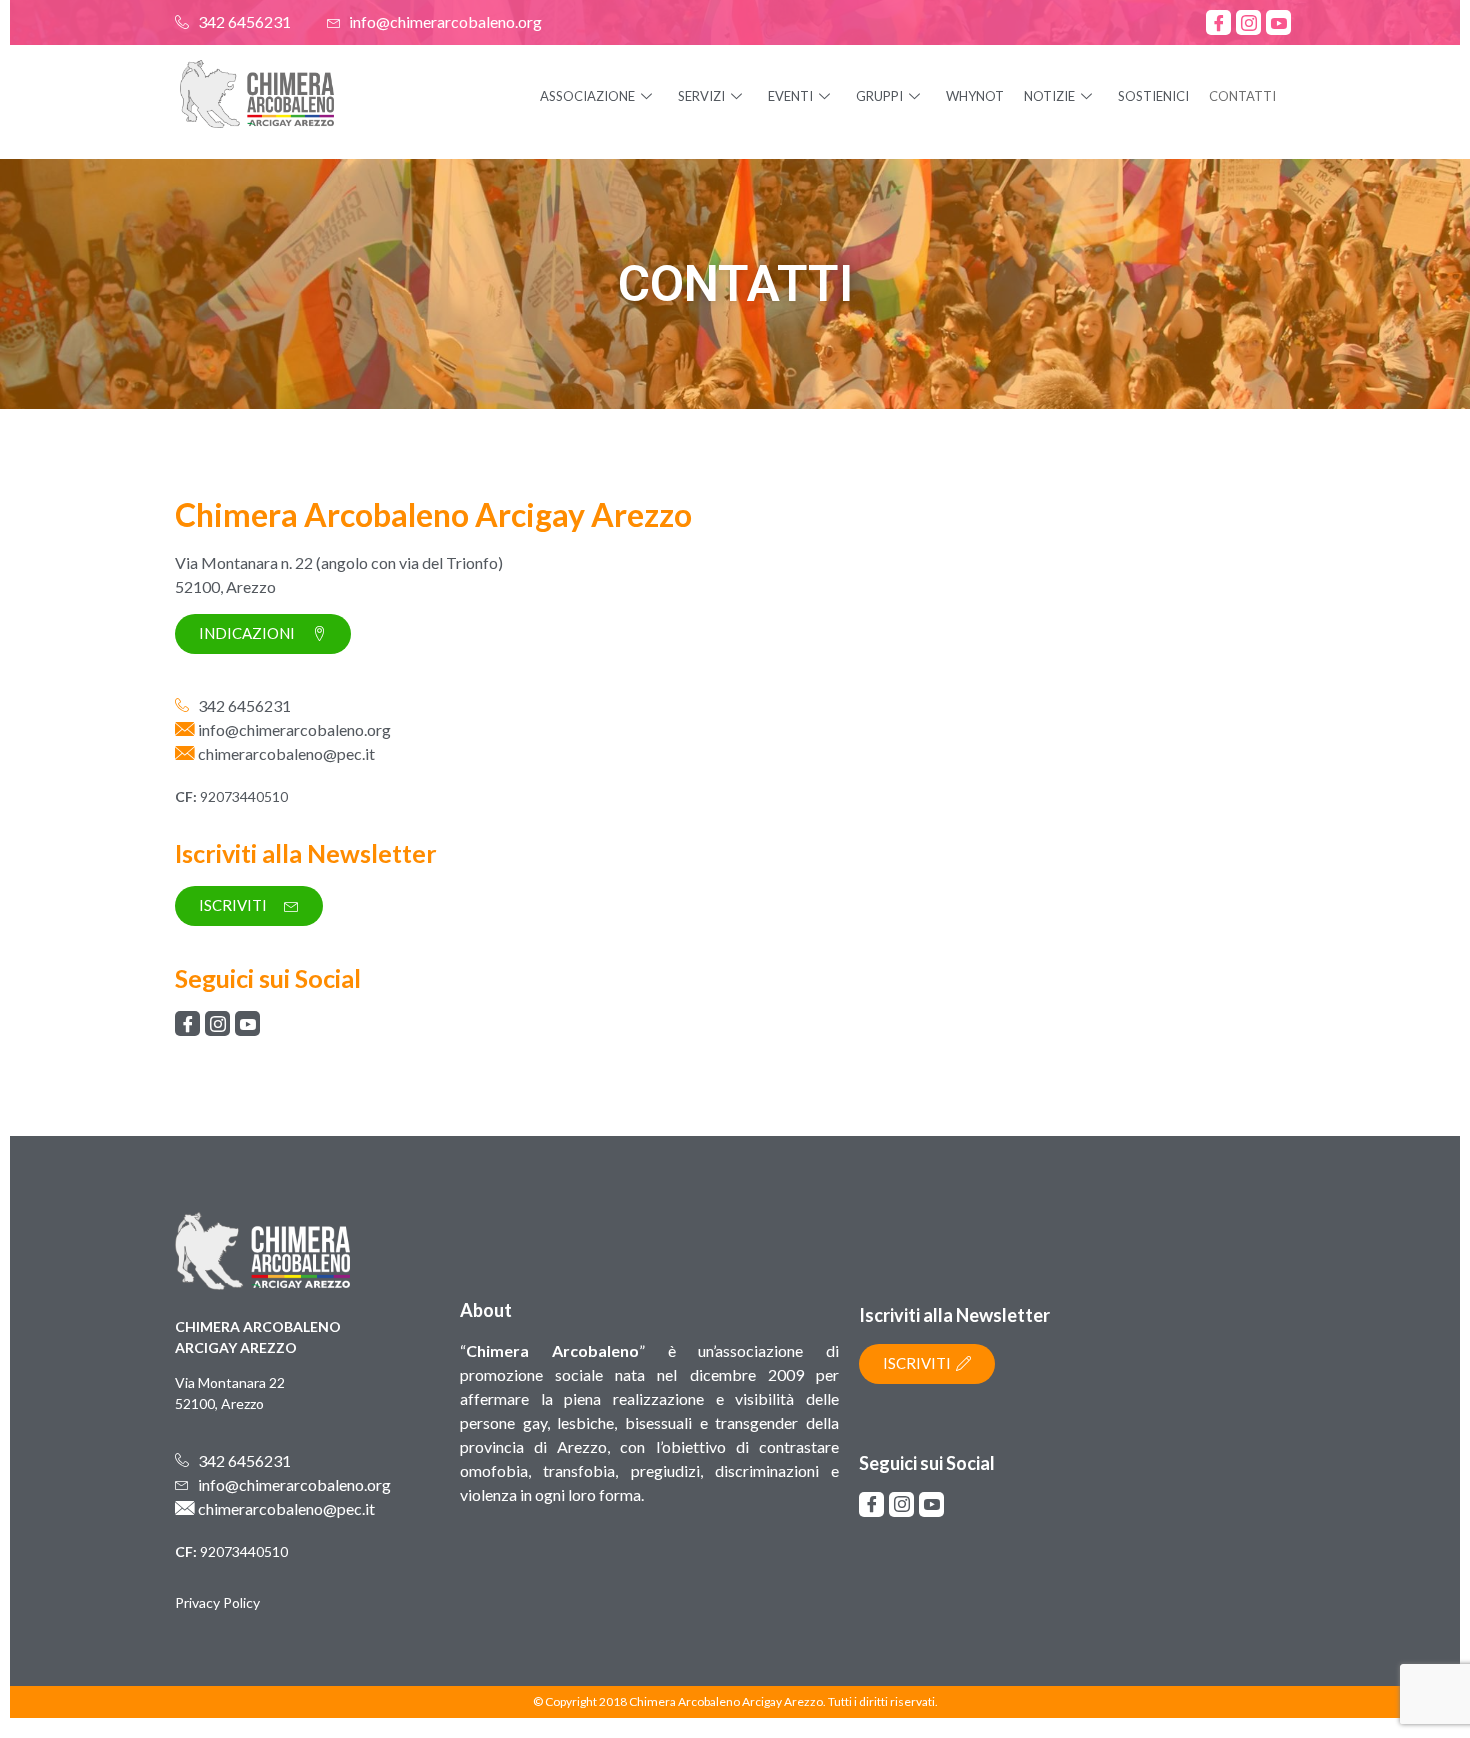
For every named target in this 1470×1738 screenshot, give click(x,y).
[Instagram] (1248, 22)
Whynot (975, 96)
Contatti (1242, 96)
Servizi (701, 96)
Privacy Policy (217, 1602)
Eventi (790, 96)
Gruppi (879, 96)
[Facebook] (1218, 22)
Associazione (587, 96)
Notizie (1049, 96)
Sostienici (1153, 96)
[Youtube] (1278, 22)
